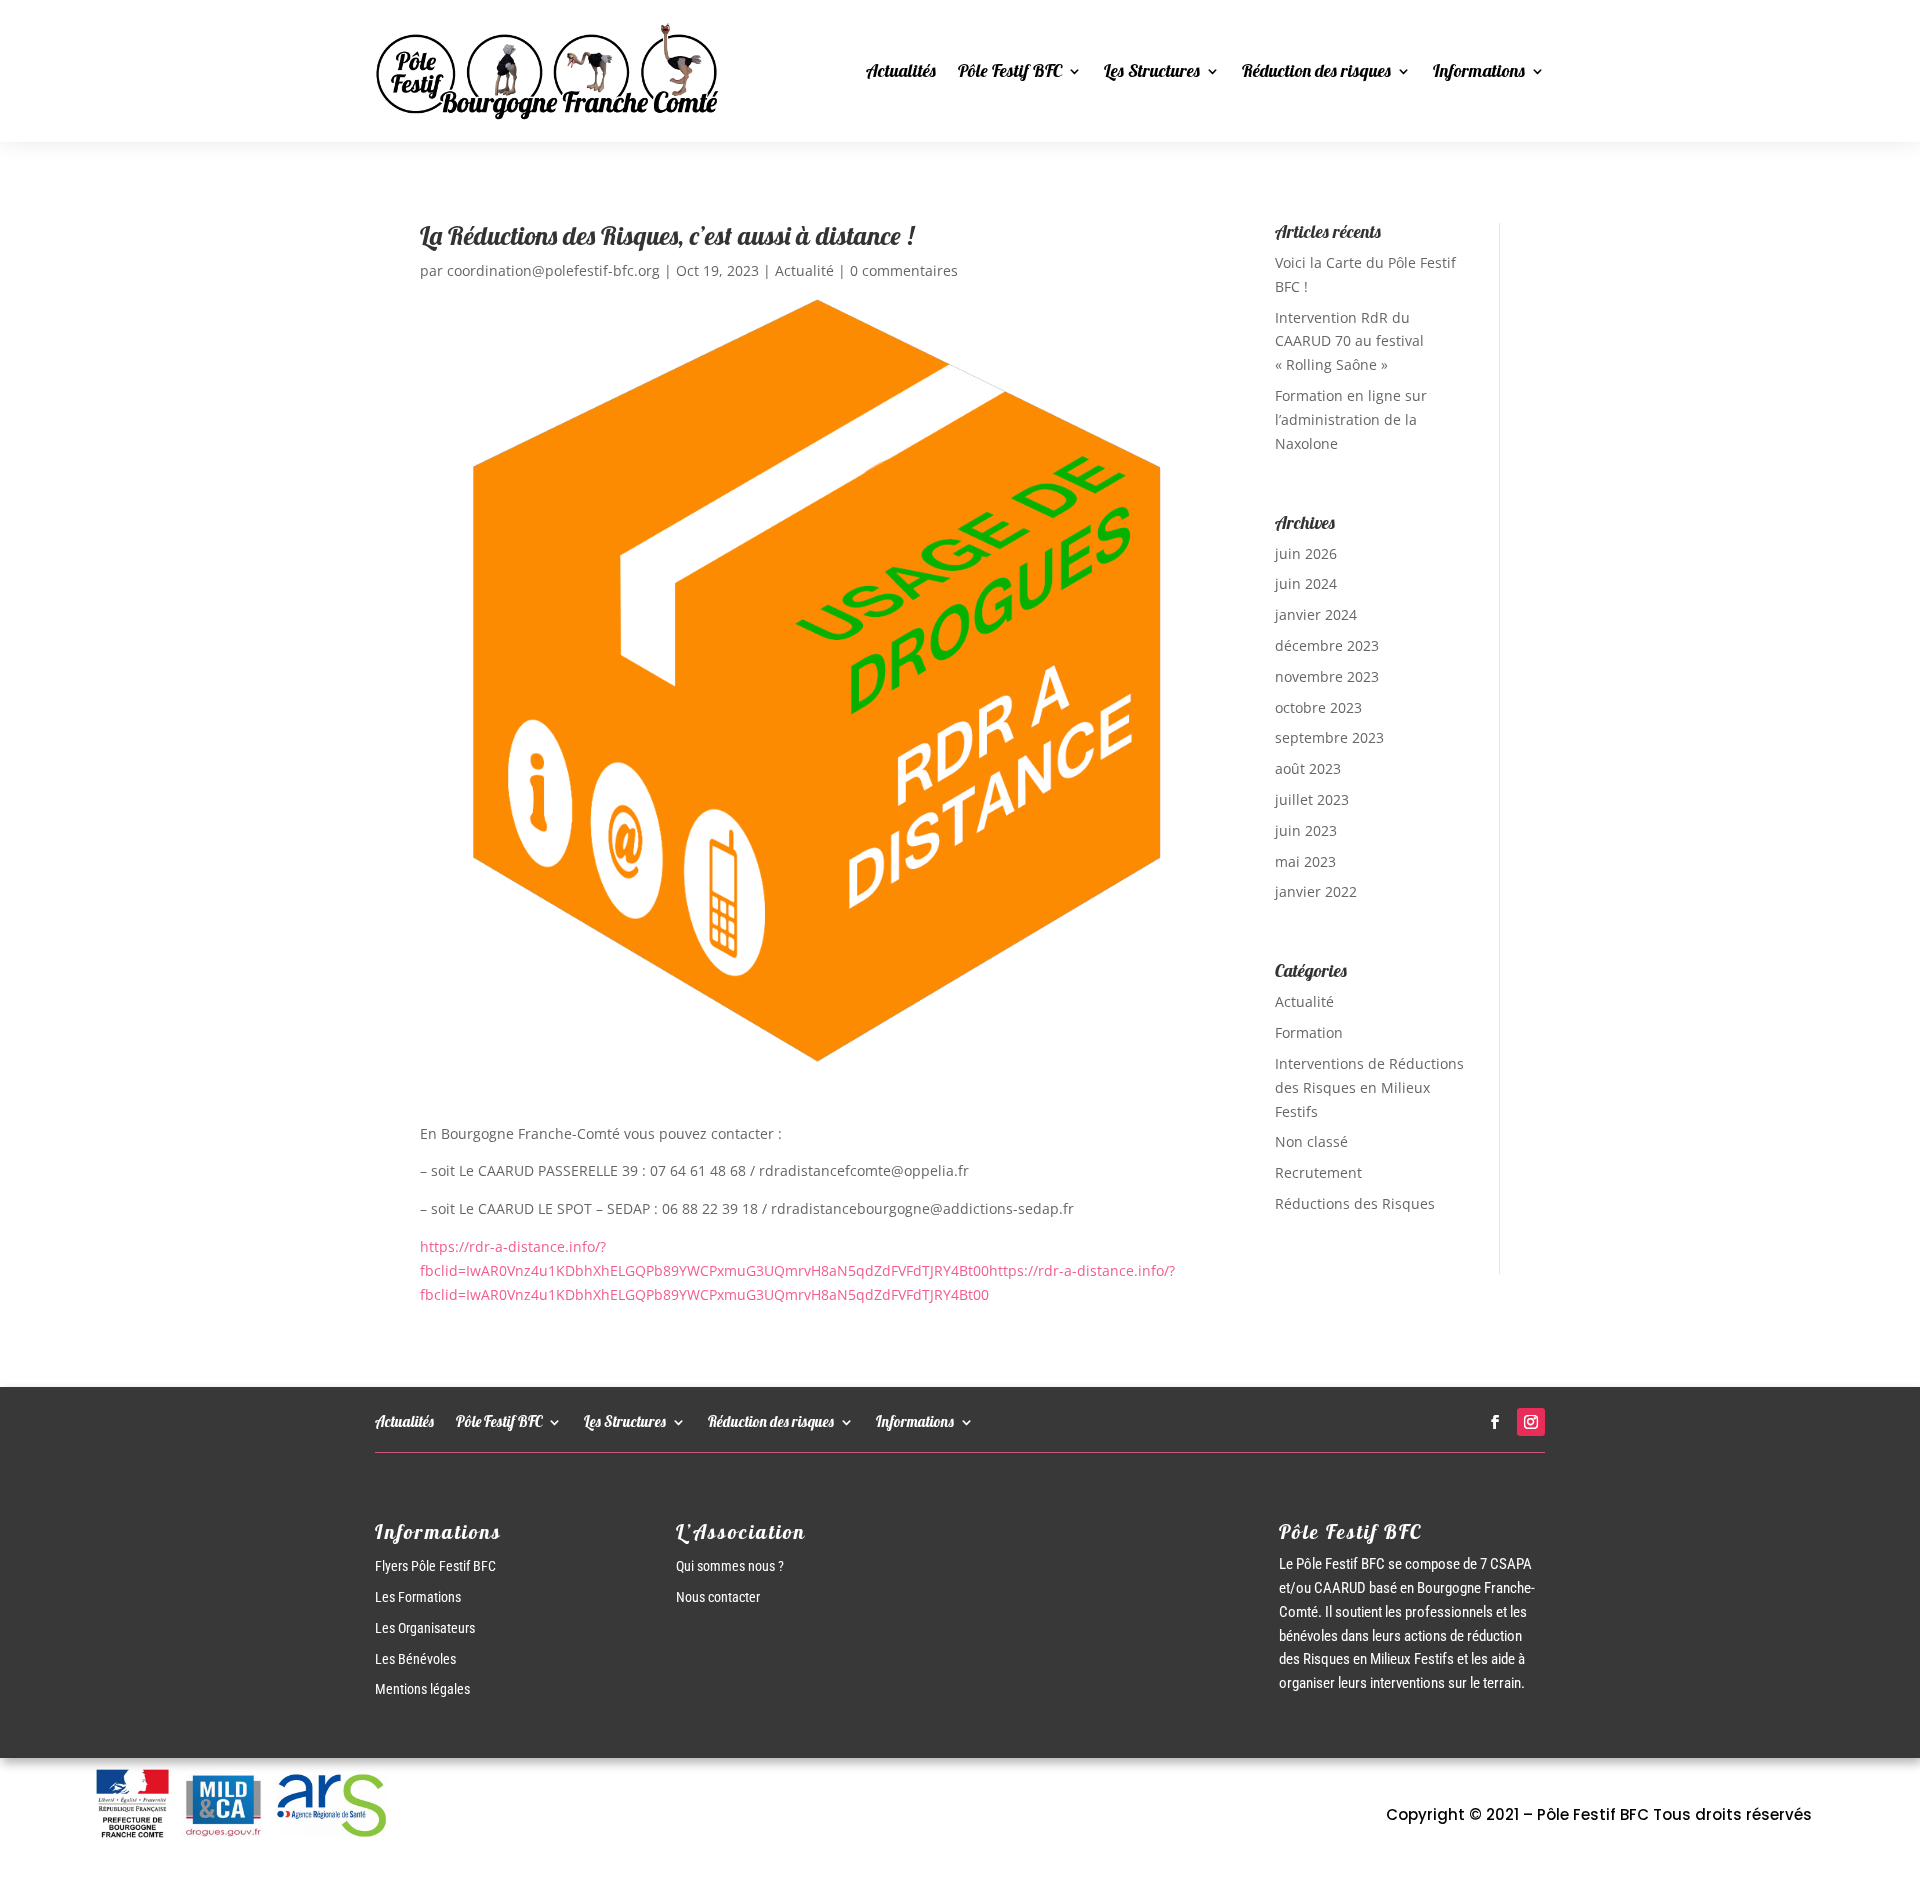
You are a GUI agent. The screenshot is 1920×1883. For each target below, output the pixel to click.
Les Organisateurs (425, 1628)
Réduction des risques (1316, 70)
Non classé (1311, 1141)
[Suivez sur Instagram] (1531, 1422)
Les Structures (1152, 70)
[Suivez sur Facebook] (1495, 1422)
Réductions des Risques (1355, 1203)
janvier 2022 (1316, 891)
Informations (1479, 70)
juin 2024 (1306, 583)
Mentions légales (422, 1689)
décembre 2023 (1327, 645)
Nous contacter (718, 1597)
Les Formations (418, 1597)
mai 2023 (1305, 861)
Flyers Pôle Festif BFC (435, 1566)
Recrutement (1318, 1172)
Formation (1309, 1032)
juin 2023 (1306, 830)
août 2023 (1308, 768)
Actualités (901, 70)
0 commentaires (904, 270)
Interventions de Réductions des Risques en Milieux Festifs (1369, 1087)
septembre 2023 (1329, 737)
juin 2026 (1306, 553)
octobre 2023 (1318, 707)
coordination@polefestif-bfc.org (553, 270)
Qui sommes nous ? (730, 1566)
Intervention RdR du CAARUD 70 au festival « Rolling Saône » (1349, 341)
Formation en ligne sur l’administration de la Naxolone (1351, 419)
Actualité (804, 270)
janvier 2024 (1316, 614)
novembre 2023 (1327, 676)
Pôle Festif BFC (1010, 70)
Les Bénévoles (415, 1659)
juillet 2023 (1312, 799)
